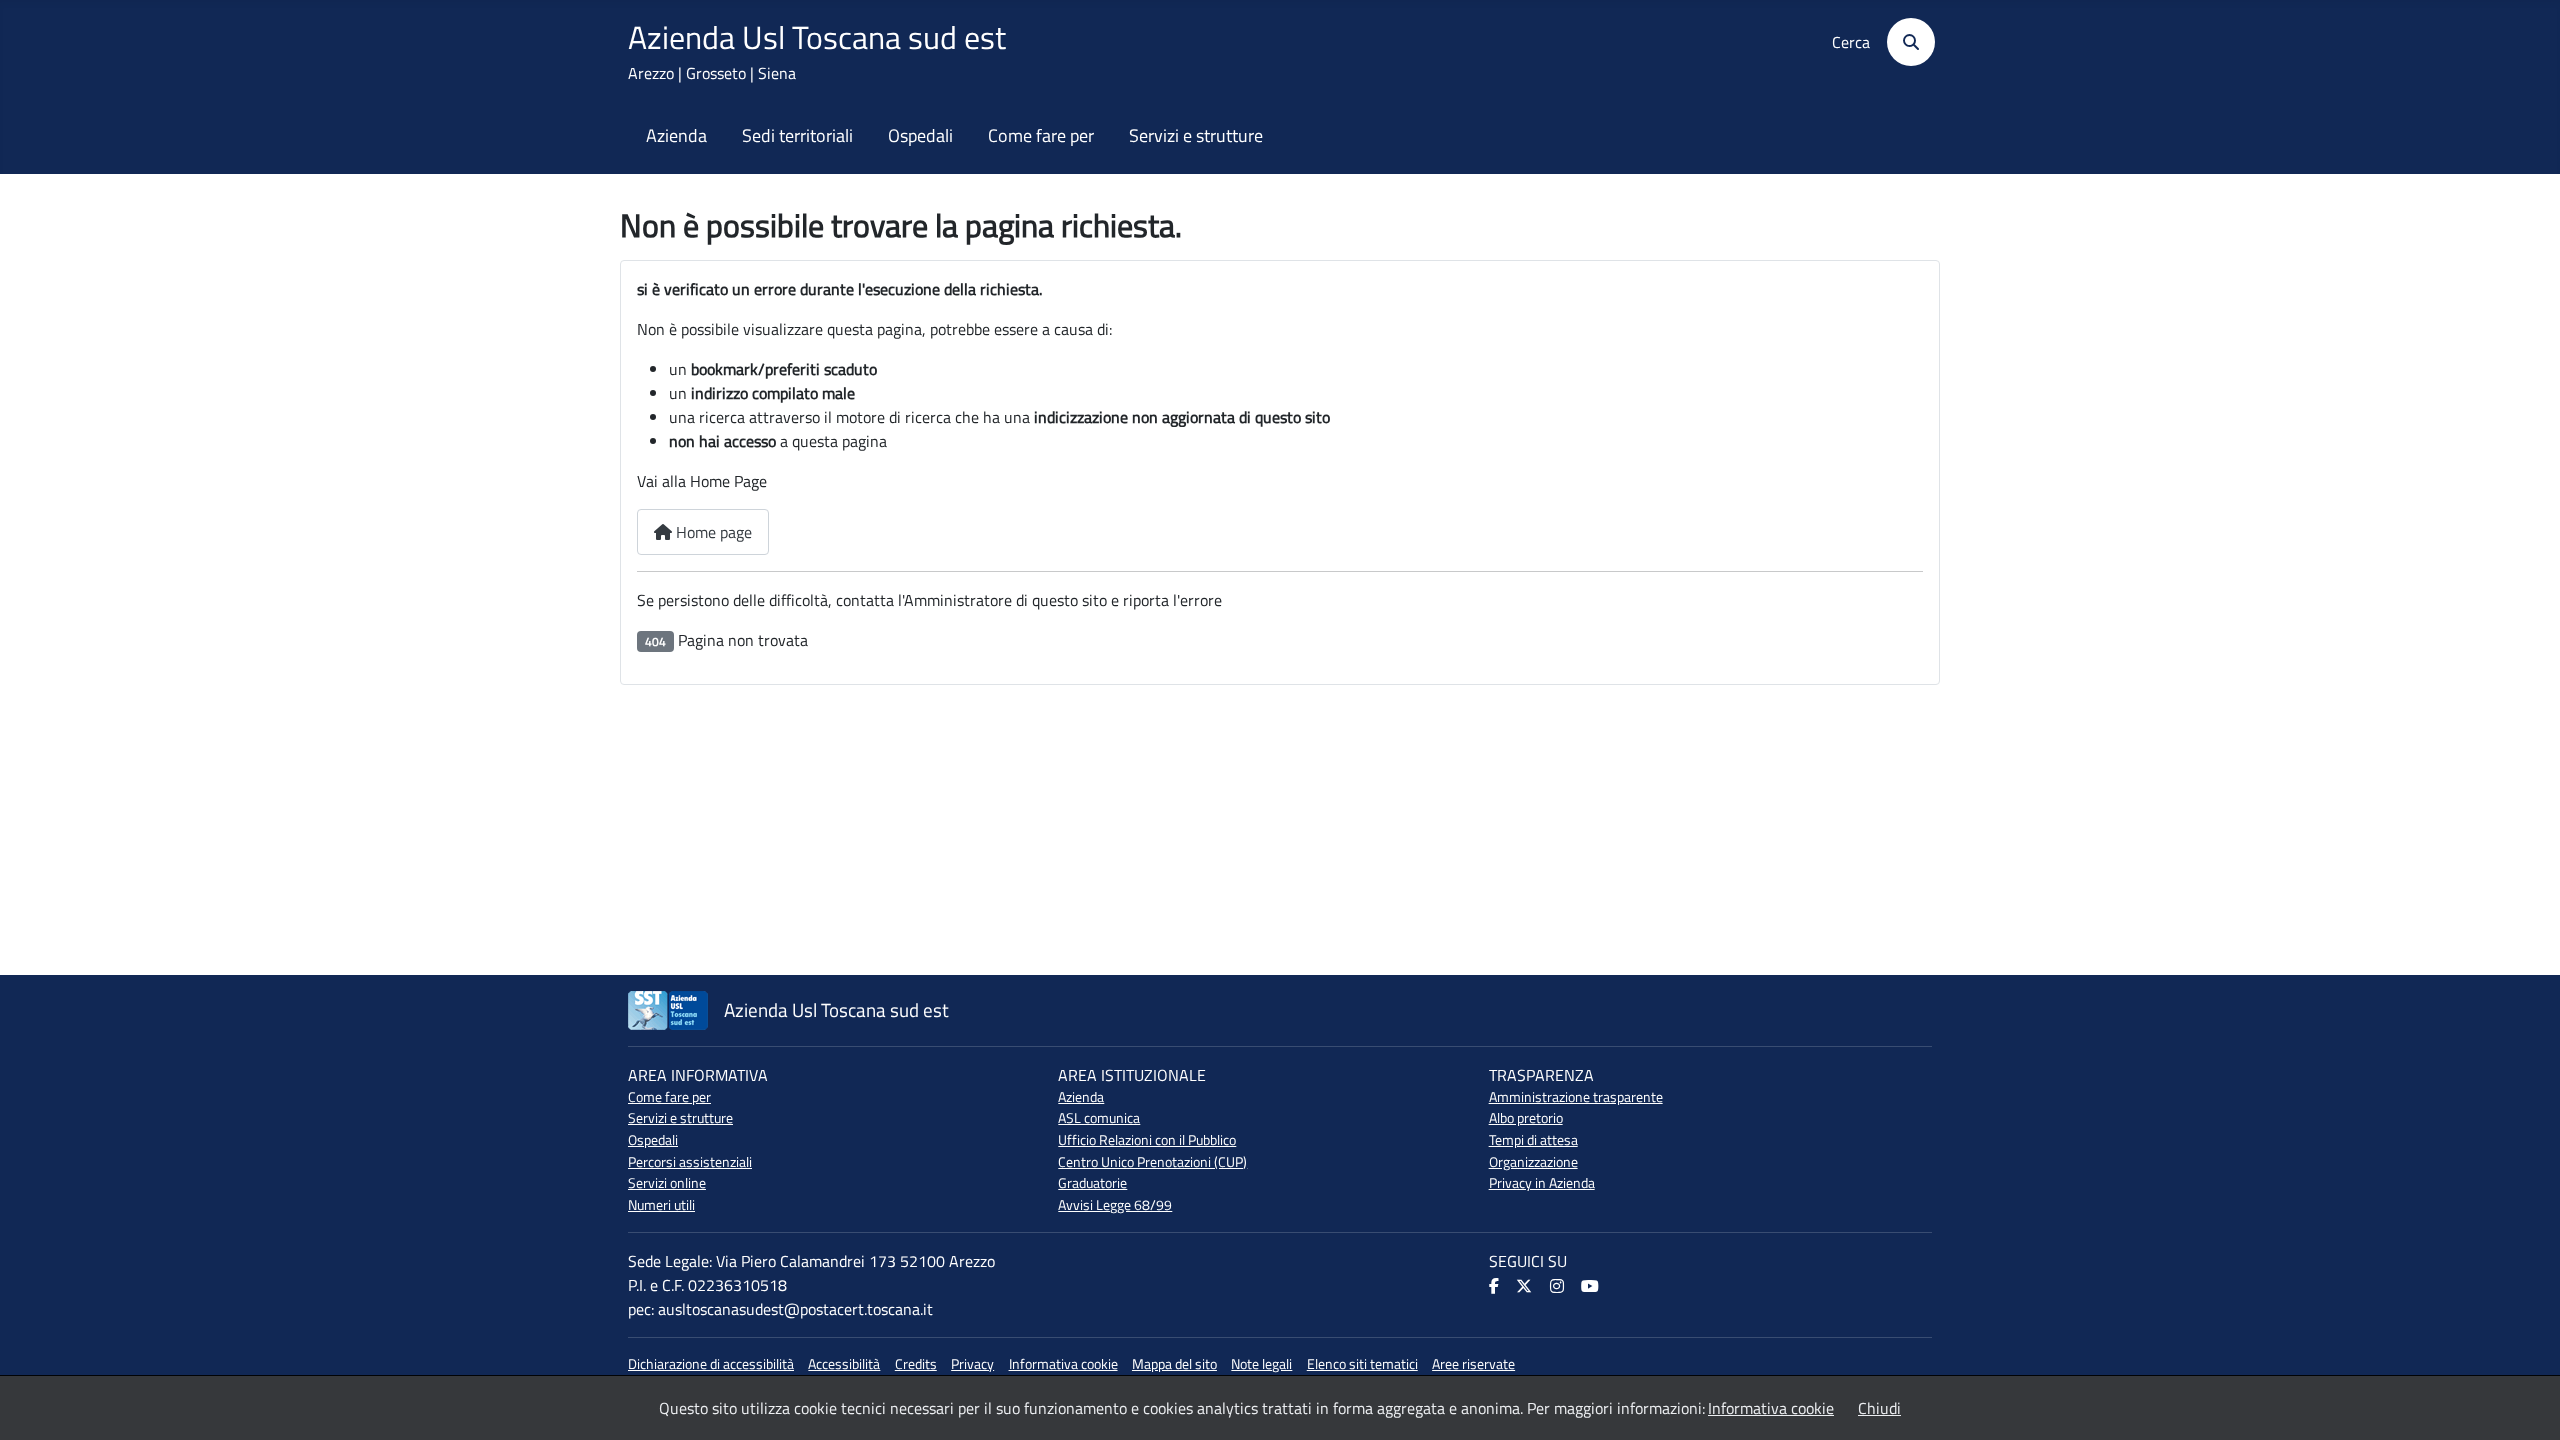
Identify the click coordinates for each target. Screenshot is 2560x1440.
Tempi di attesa (1533, 1140)
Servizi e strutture (1196, 136)
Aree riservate (1473, 1364)
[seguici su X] (1525, 1287)
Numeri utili (661, 1205)
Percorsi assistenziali (690, 1162)
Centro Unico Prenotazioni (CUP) (1152, 1162)
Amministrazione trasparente (1576, 1097)
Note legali (1261, 1364)
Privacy (972, 1364)
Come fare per (1041, 136)
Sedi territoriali (797, 136)
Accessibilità (844, 1364)
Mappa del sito (1174, 1364)
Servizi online (667, 1183)
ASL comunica (1099, 1118)
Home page (712, 532)
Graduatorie (1092, 1183)
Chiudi (1879, 1408)
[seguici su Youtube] (1591, 1287)
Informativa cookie (1063, 1364)
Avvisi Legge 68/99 (1115, 1205)
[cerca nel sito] (1904, 42)
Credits (916, 1364)
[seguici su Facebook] (1495, 1287)
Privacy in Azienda (1542, 1183)
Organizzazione (1533, 1162)
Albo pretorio (1526, 1118)
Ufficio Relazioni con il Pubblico (1147, 1140)
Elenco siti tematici (1362, 1364)
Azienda (676, 136)
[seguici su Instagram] (1558, 1287)
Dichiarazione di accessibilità (711, 1364)
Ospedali (920, 136)
